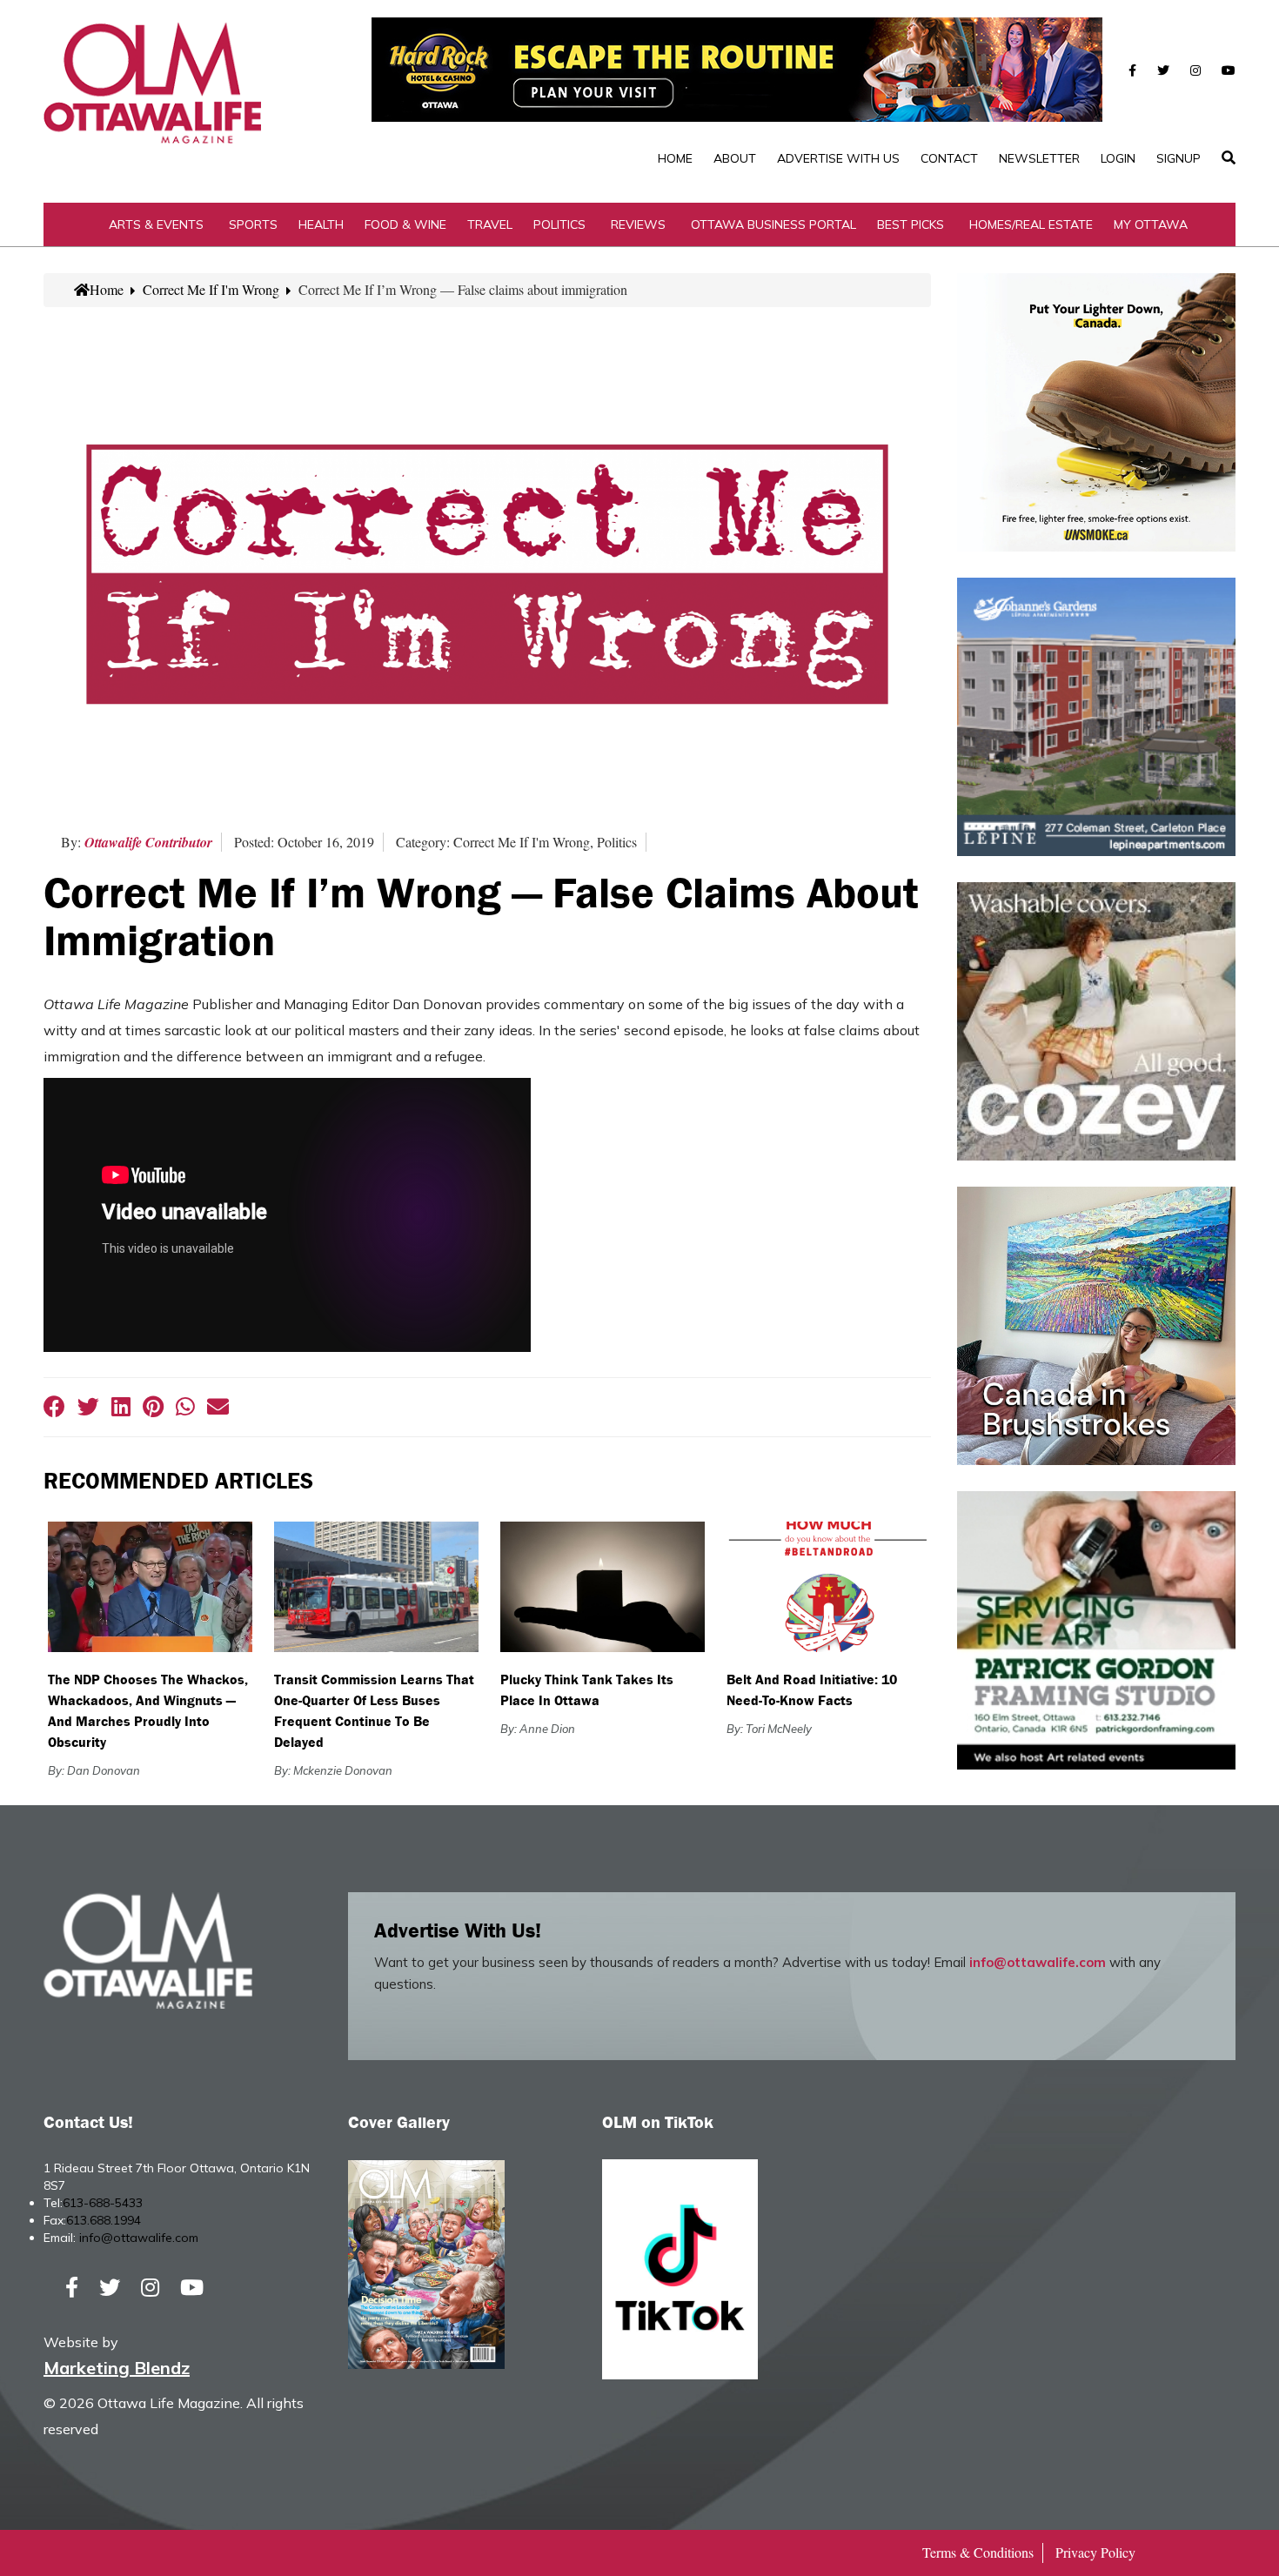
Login (1118, 158)
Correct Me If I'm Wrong (211, 289)
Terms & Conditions (978, 2552)
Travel (490, 224)
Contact (949, 158)
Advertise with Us (838, 158)
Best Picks (911, 224)
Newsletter (1039, 158)
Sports (253, 224)
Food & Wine (405, 224)
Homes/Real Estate (1031, 224)
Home (675, 158)
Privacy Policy (1095, 2552)
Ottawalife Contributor (148, 842)
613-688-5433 (103, 2203)
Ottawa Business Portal (773, 224)
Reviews (638, 224)
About (735, 158)
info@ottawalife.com (1038, 1962)
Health (321, 224)
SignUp (1179, 158)
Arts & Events (156, 224)
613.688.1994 (104, 2220)
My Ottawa (1151, 224)
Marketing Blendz (117, 2368)
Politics (559, 224)
